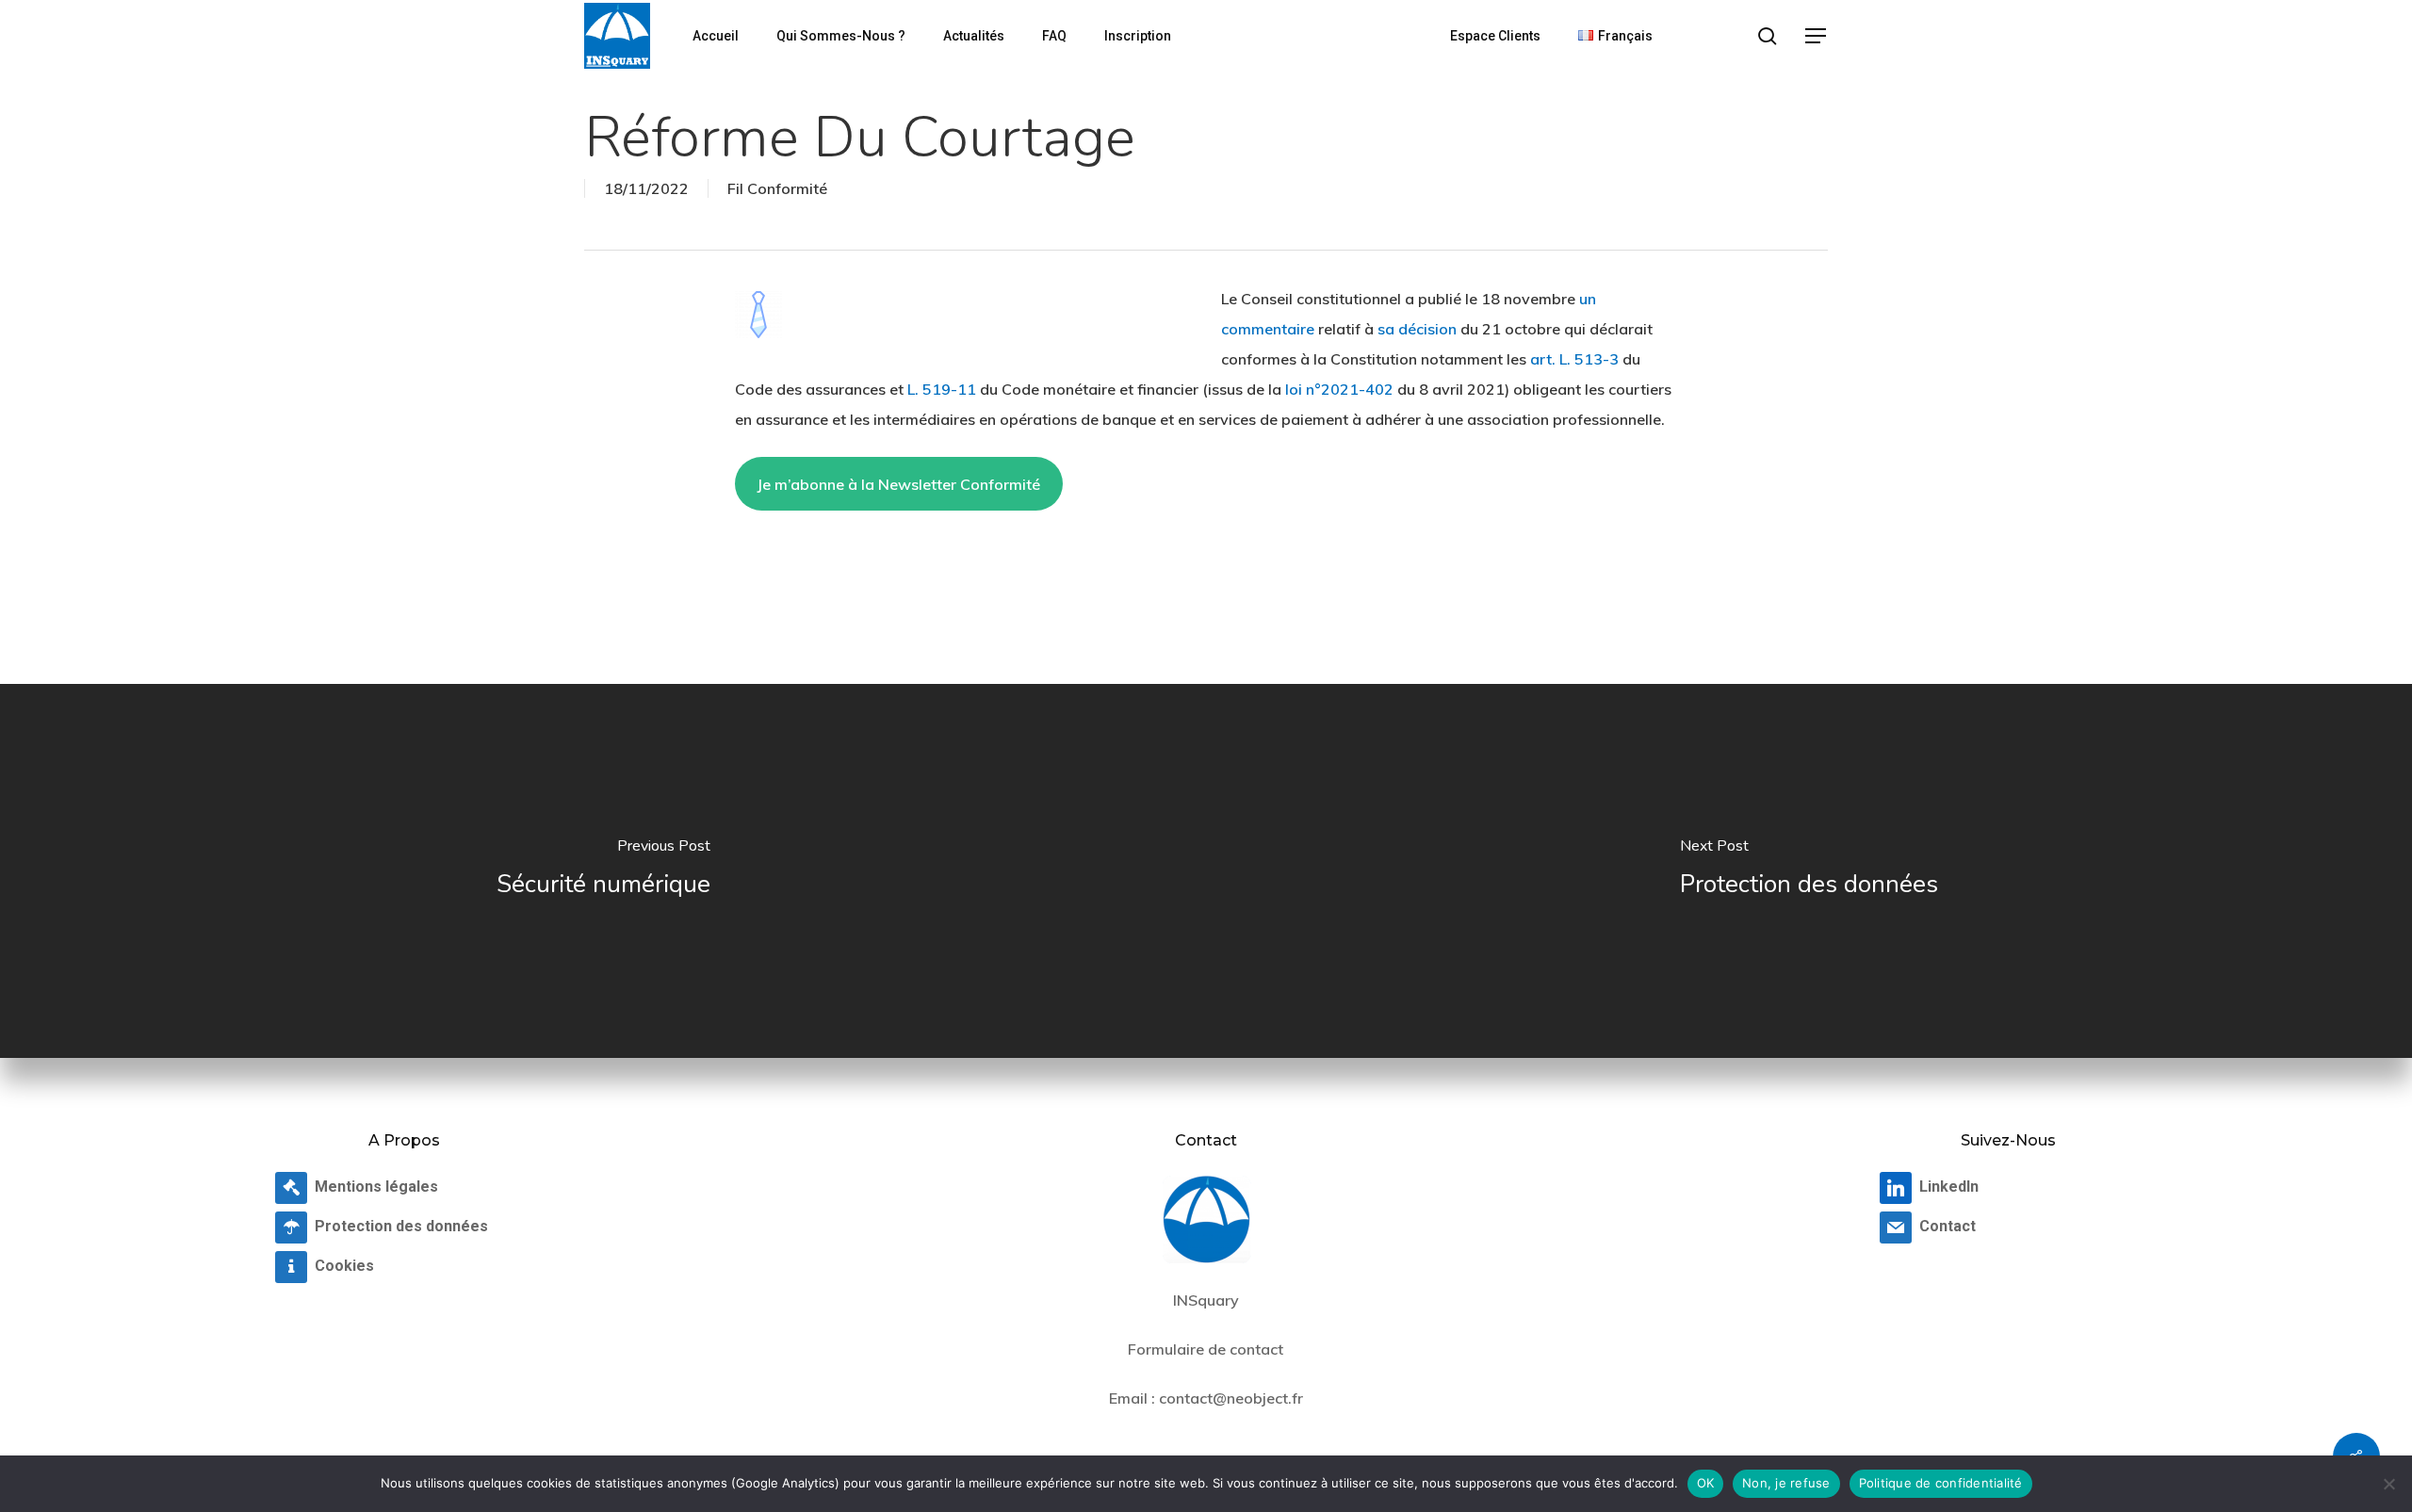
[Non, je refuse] (2388, 1484)
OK (1706, 1483)
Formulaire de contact (1206, 1349)
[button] (1817, 36)
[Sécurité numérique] (603, 870)
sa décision (1417, 329)
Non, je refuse (1786, 1483)
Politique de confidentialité (1941, 1483)
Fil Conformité (777, 188)
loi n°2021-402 (1339, 389)
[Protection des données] (1809, 870)
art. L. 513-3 (1574, 359)
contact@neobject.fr (1231, 1398)
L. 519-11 (942, 389)
